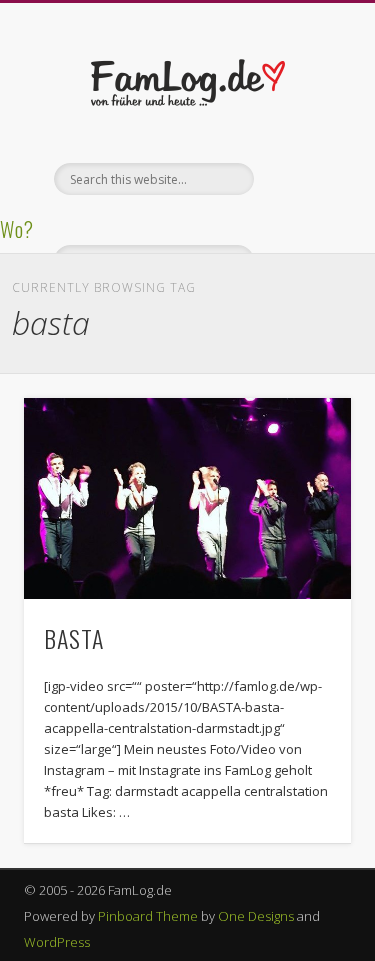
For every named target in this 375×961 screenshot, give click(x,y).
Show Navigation (303, 179)
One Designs (256, 916)
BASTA (74, 638)
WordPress (57, 942)
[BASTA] (187, 498)
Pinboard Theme (148, 916)
